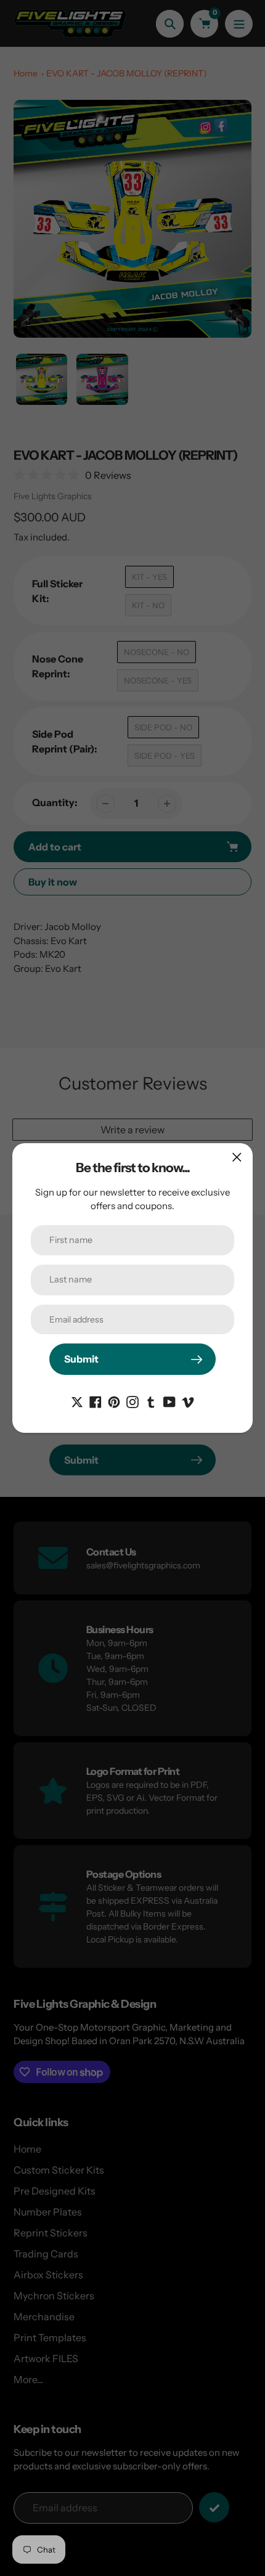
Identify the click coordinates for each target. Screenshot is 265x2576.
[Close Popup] (237, 1157)
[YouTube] (169, 1401)
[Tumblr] (151, 1401)
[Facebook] (96, 1401)
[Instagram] (132, 1401)
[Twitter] (77, 1401)
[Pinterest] (114, 1401)
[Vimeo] (188, 1401)
